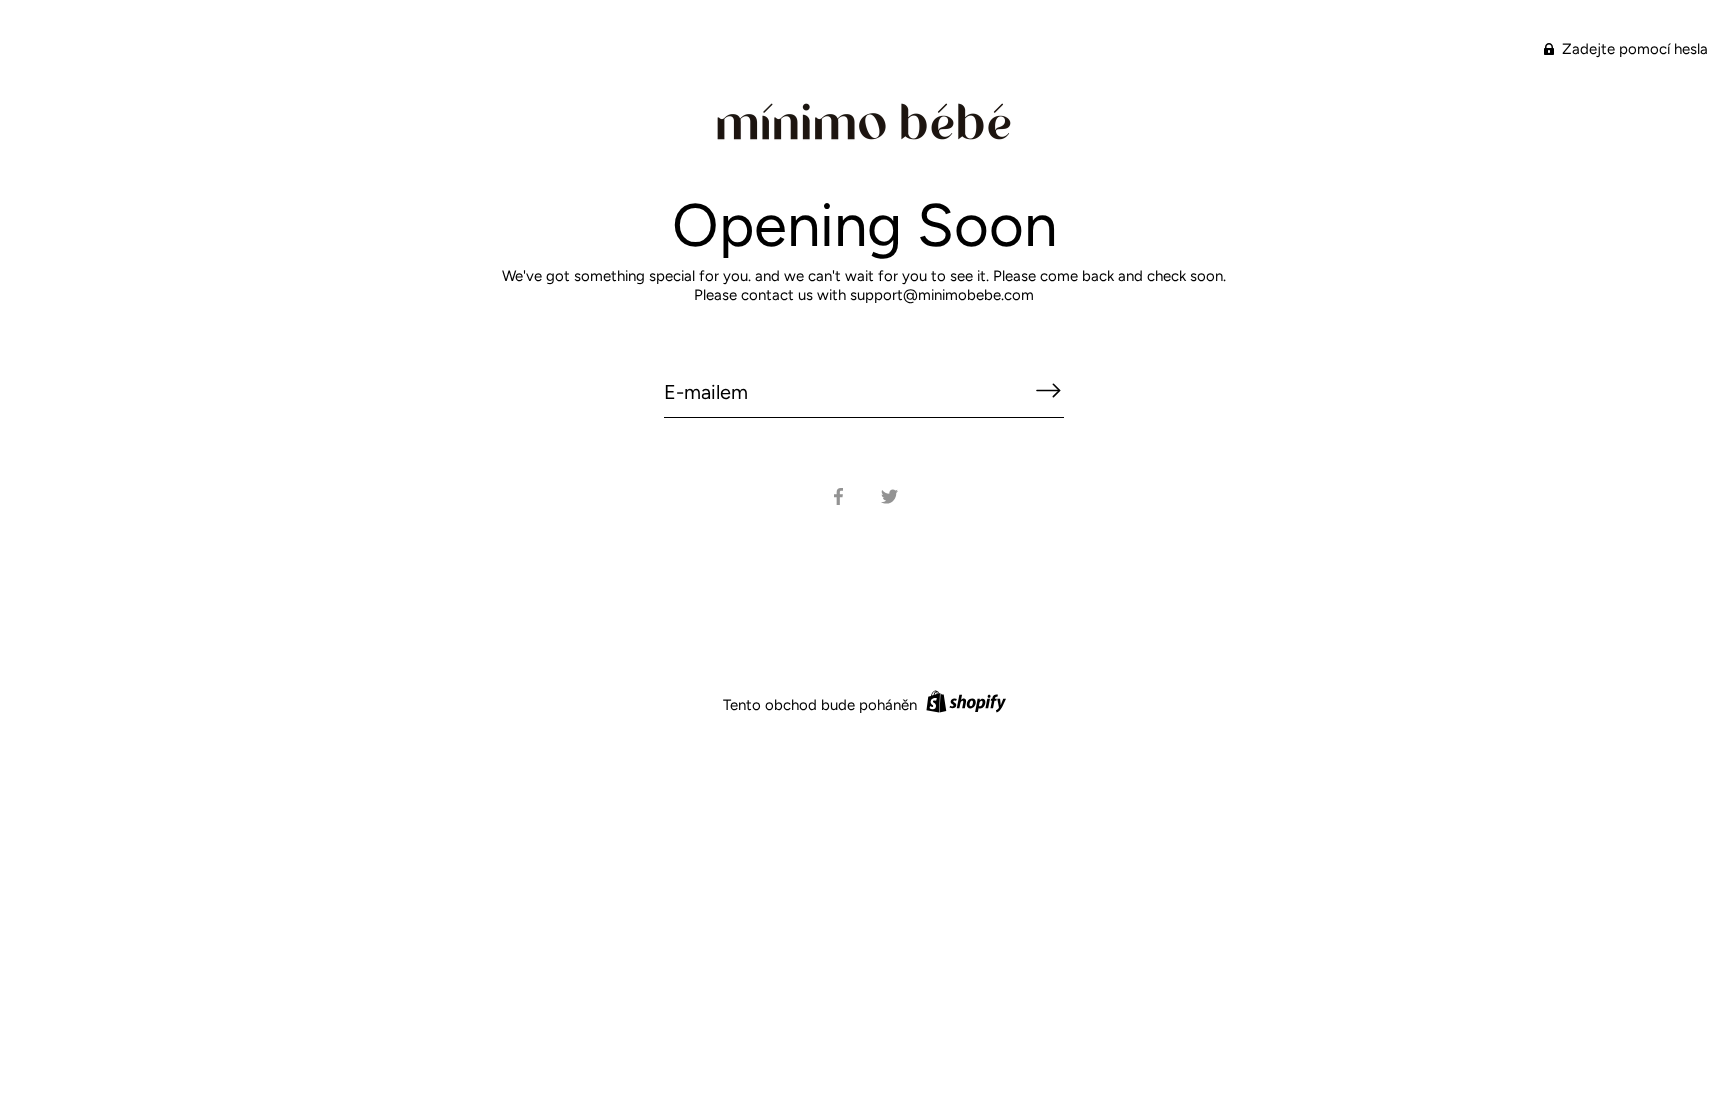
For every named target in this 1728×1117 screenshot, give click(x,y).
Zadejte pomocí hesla (1633, 49)
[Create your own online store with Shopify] (963, 705)
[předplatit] (1048, 391)
